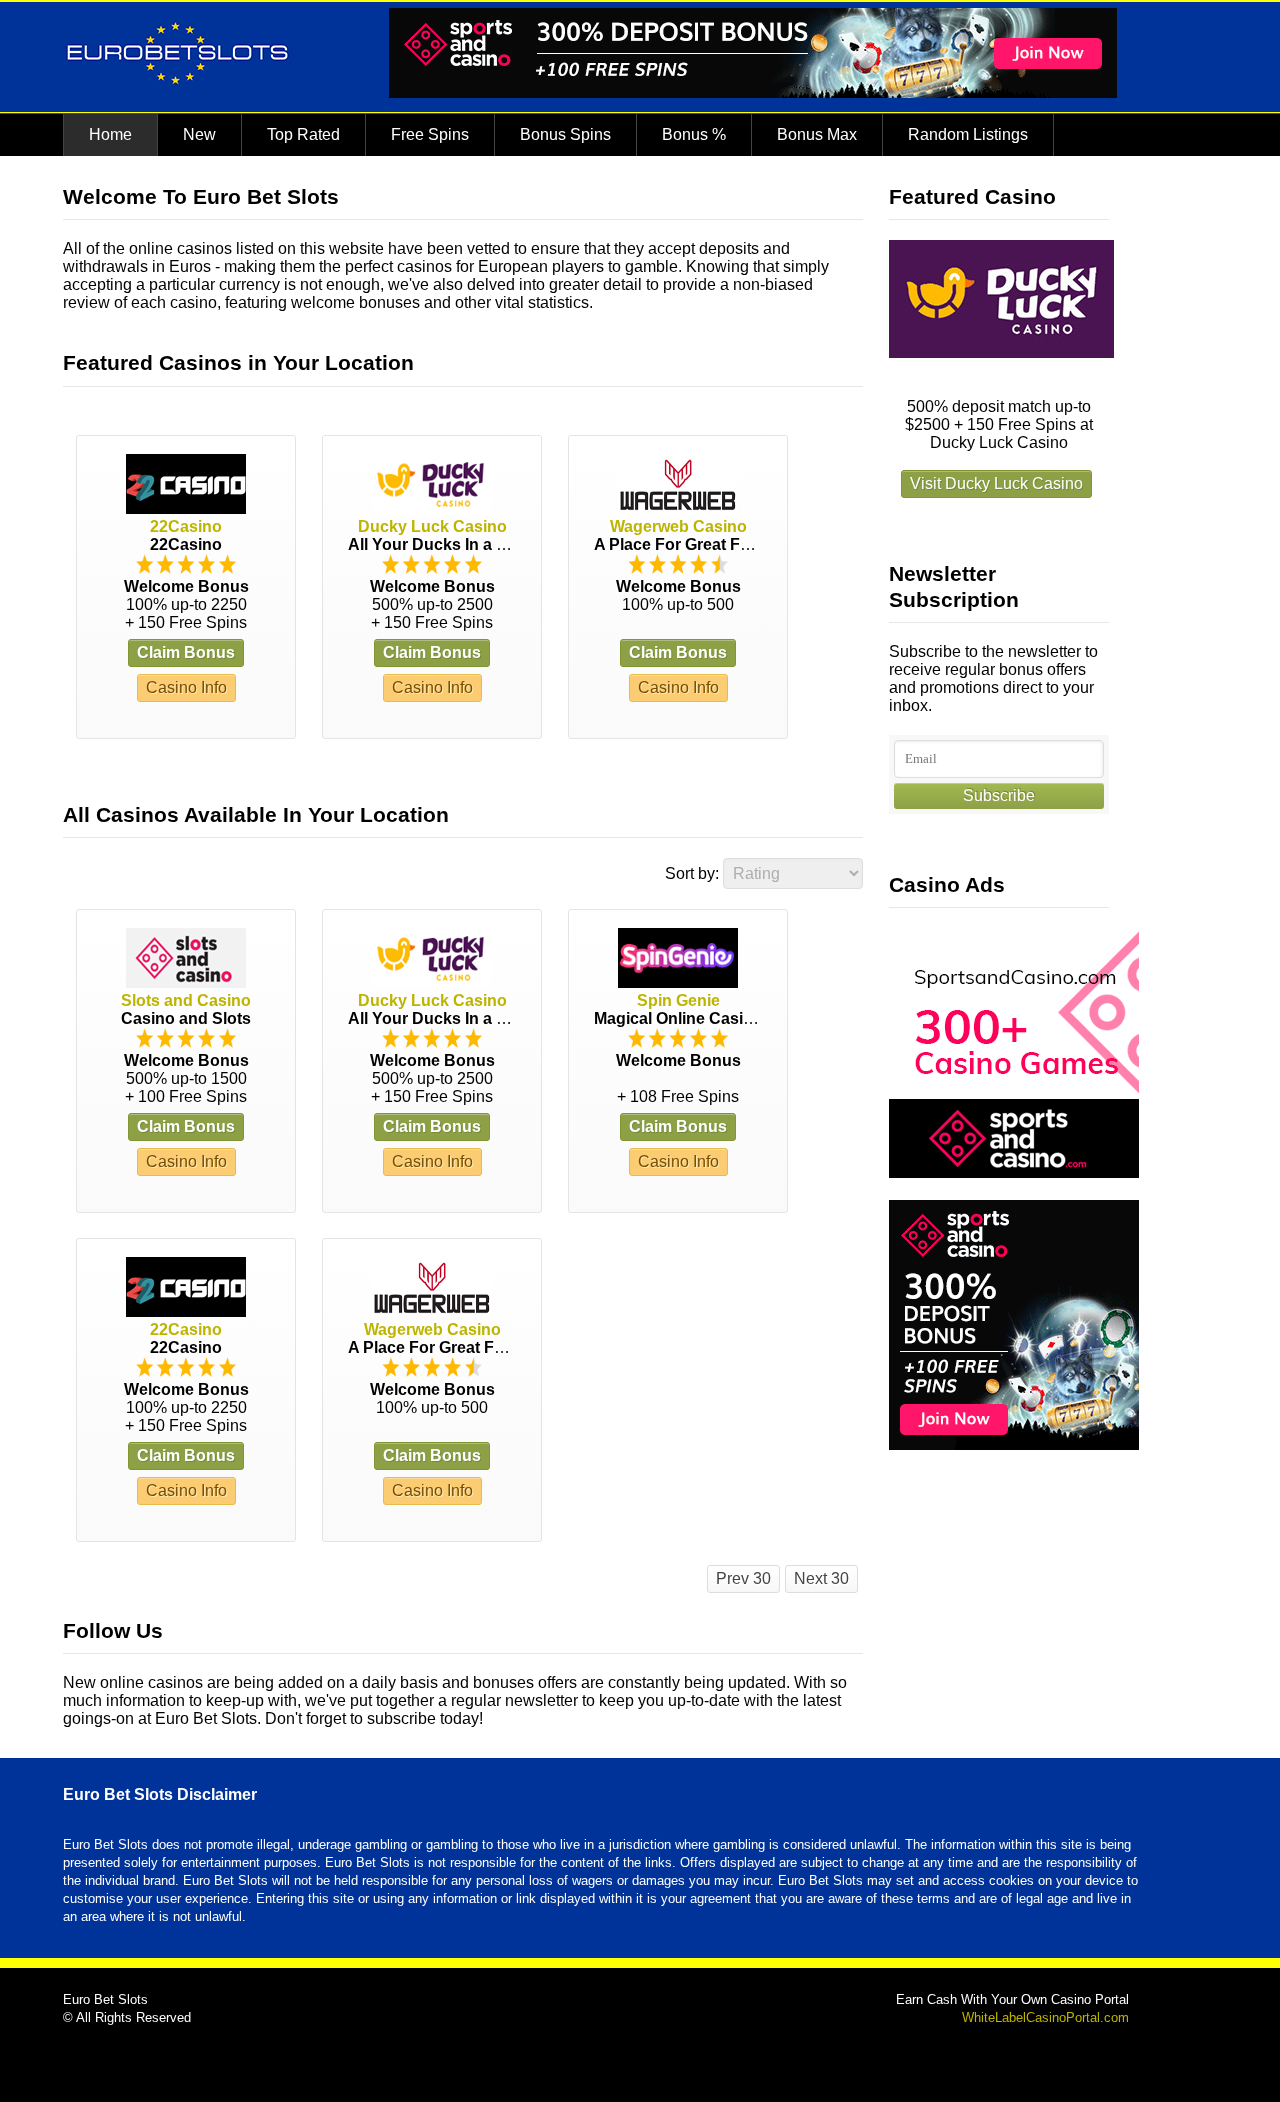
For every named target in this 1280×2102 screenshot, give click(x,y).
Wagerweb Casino (678, 526)
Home (110, 134)
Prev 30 (743, 1578)
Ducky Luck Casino (432, 526)
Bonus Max (817, 134)
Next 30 (821, 1578)
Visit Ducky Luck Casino (996, 483)
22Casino (186, 526)
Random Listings (968, 134)
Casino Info (186, 687)
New (199, 134)
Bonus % (694, 134)
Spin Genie (678, 1000)
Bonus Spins (565, 134)
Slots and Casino (186, 1000)
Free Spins (430, 134)
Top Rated (303, 134)
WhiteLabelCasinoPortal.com (1045, 2017)
